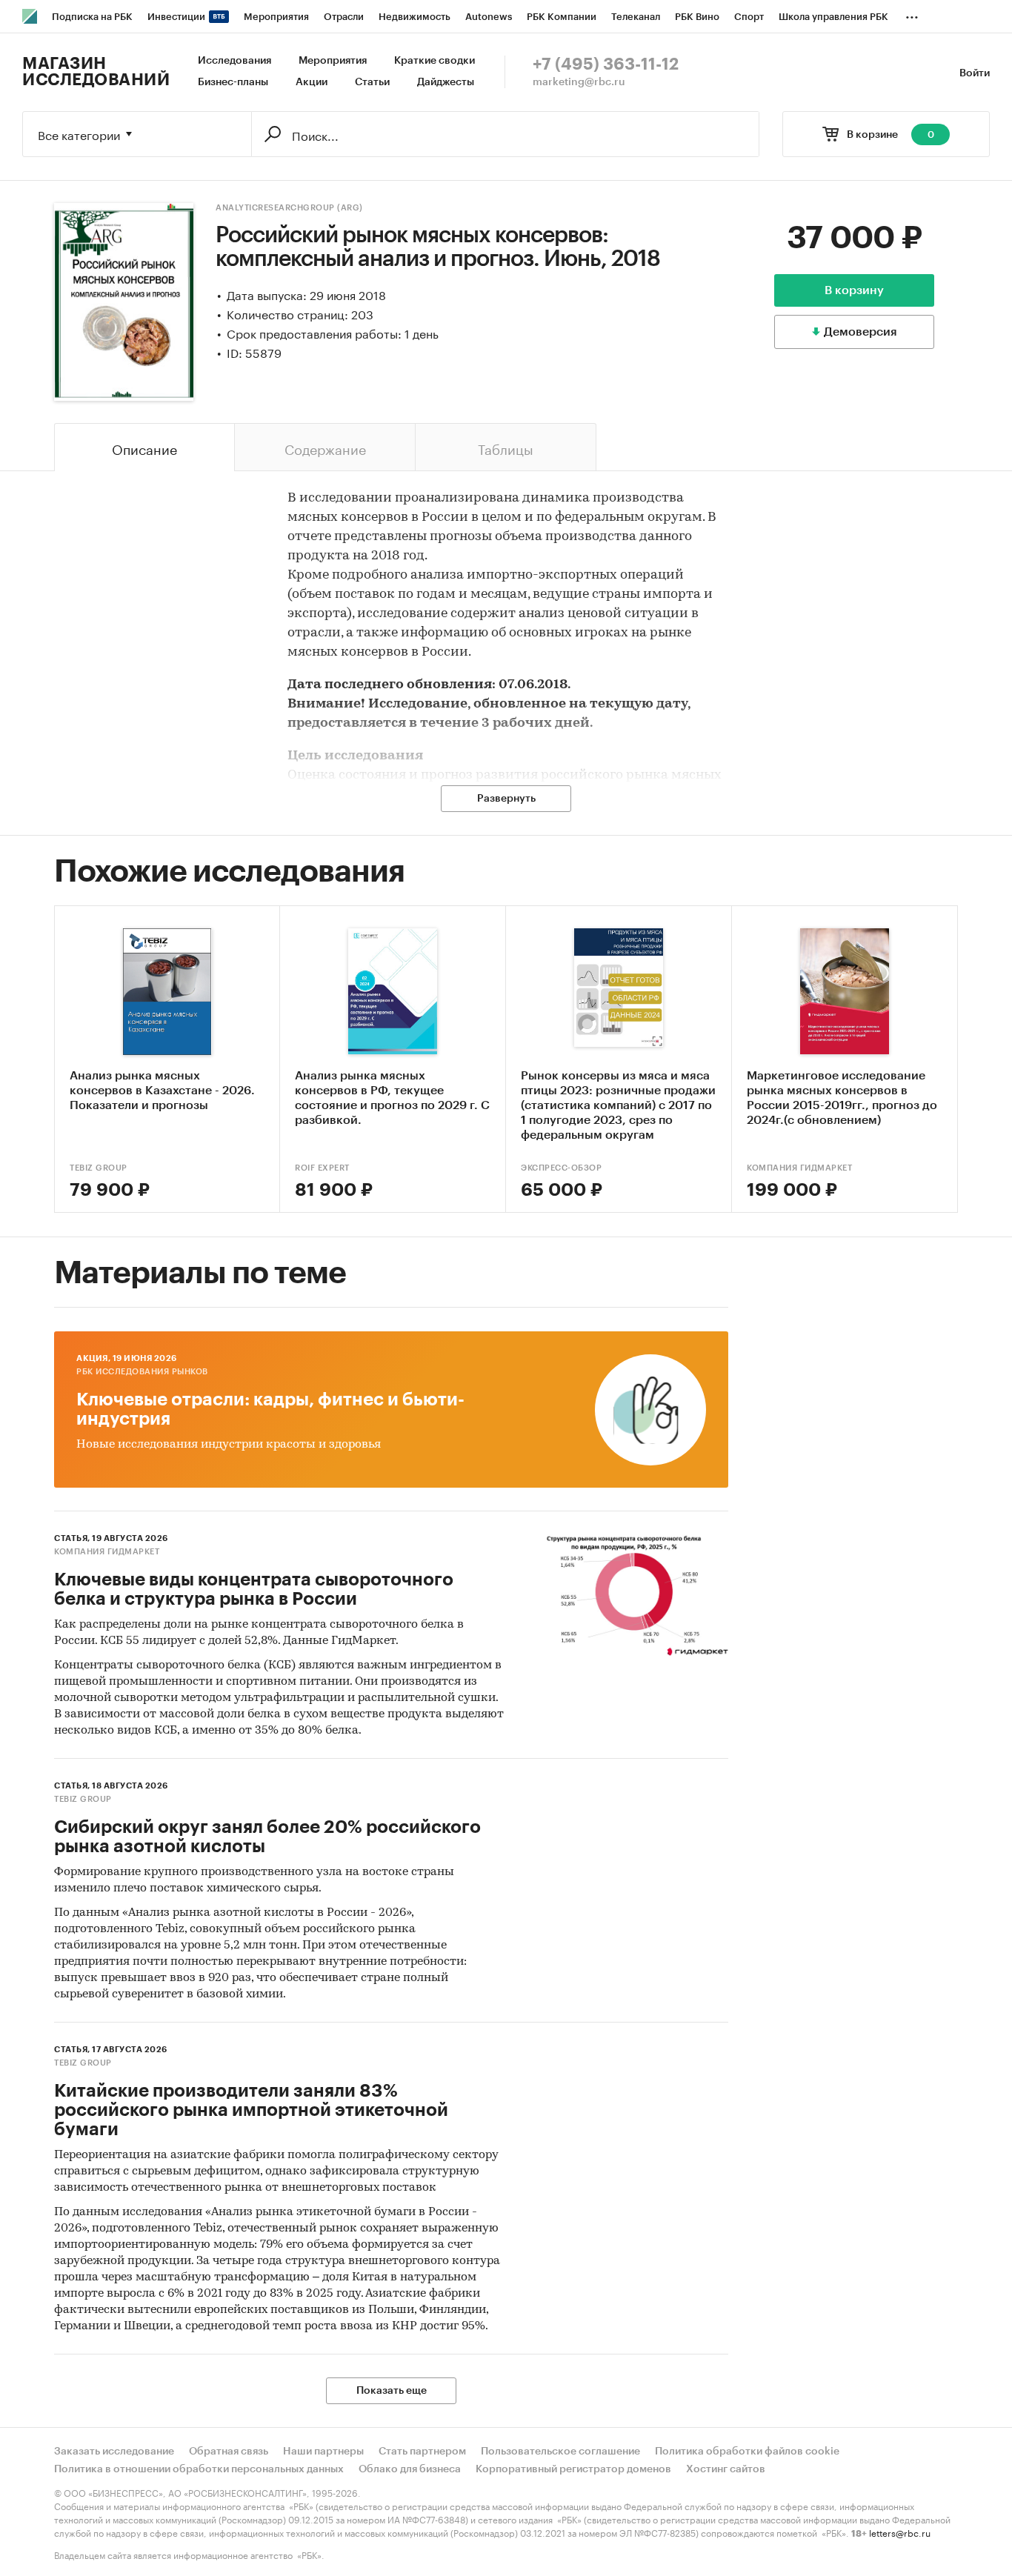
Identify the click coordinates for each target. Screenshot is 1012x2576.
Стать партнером (422, 2452)
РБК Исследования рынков (142, 1372)
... (912, 14)
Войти (975, 73)
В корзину (854, 290)
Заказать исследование (114, 2452)
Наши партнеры (323, 2452)
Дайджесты (446, 82)
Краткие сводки (435, 61)
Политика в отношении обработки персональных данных (199, 2469)
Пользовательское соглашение (560, 2452)
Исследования (234, 61)
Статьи (372, 82)
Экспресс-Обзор (561, 1168)
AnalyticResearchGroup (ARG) (289, 208)
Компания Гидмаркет (799, 1168)
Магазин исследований (96, 72)
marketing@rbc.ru (579, 82)
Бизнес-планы (233, 82)
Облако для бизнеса (410, 2469)
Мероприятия (333, 61)
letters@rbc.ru (900, 2532)
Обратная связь (229, 2452)
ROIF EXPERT (322, 1168)
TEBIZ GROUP (99, 1168)
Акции (312, 82)
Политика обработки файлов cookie (747, 2452)
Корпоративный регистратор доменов (573, 2469)
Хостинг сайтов (726, 2469)
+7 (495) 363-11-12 (606, 64)
